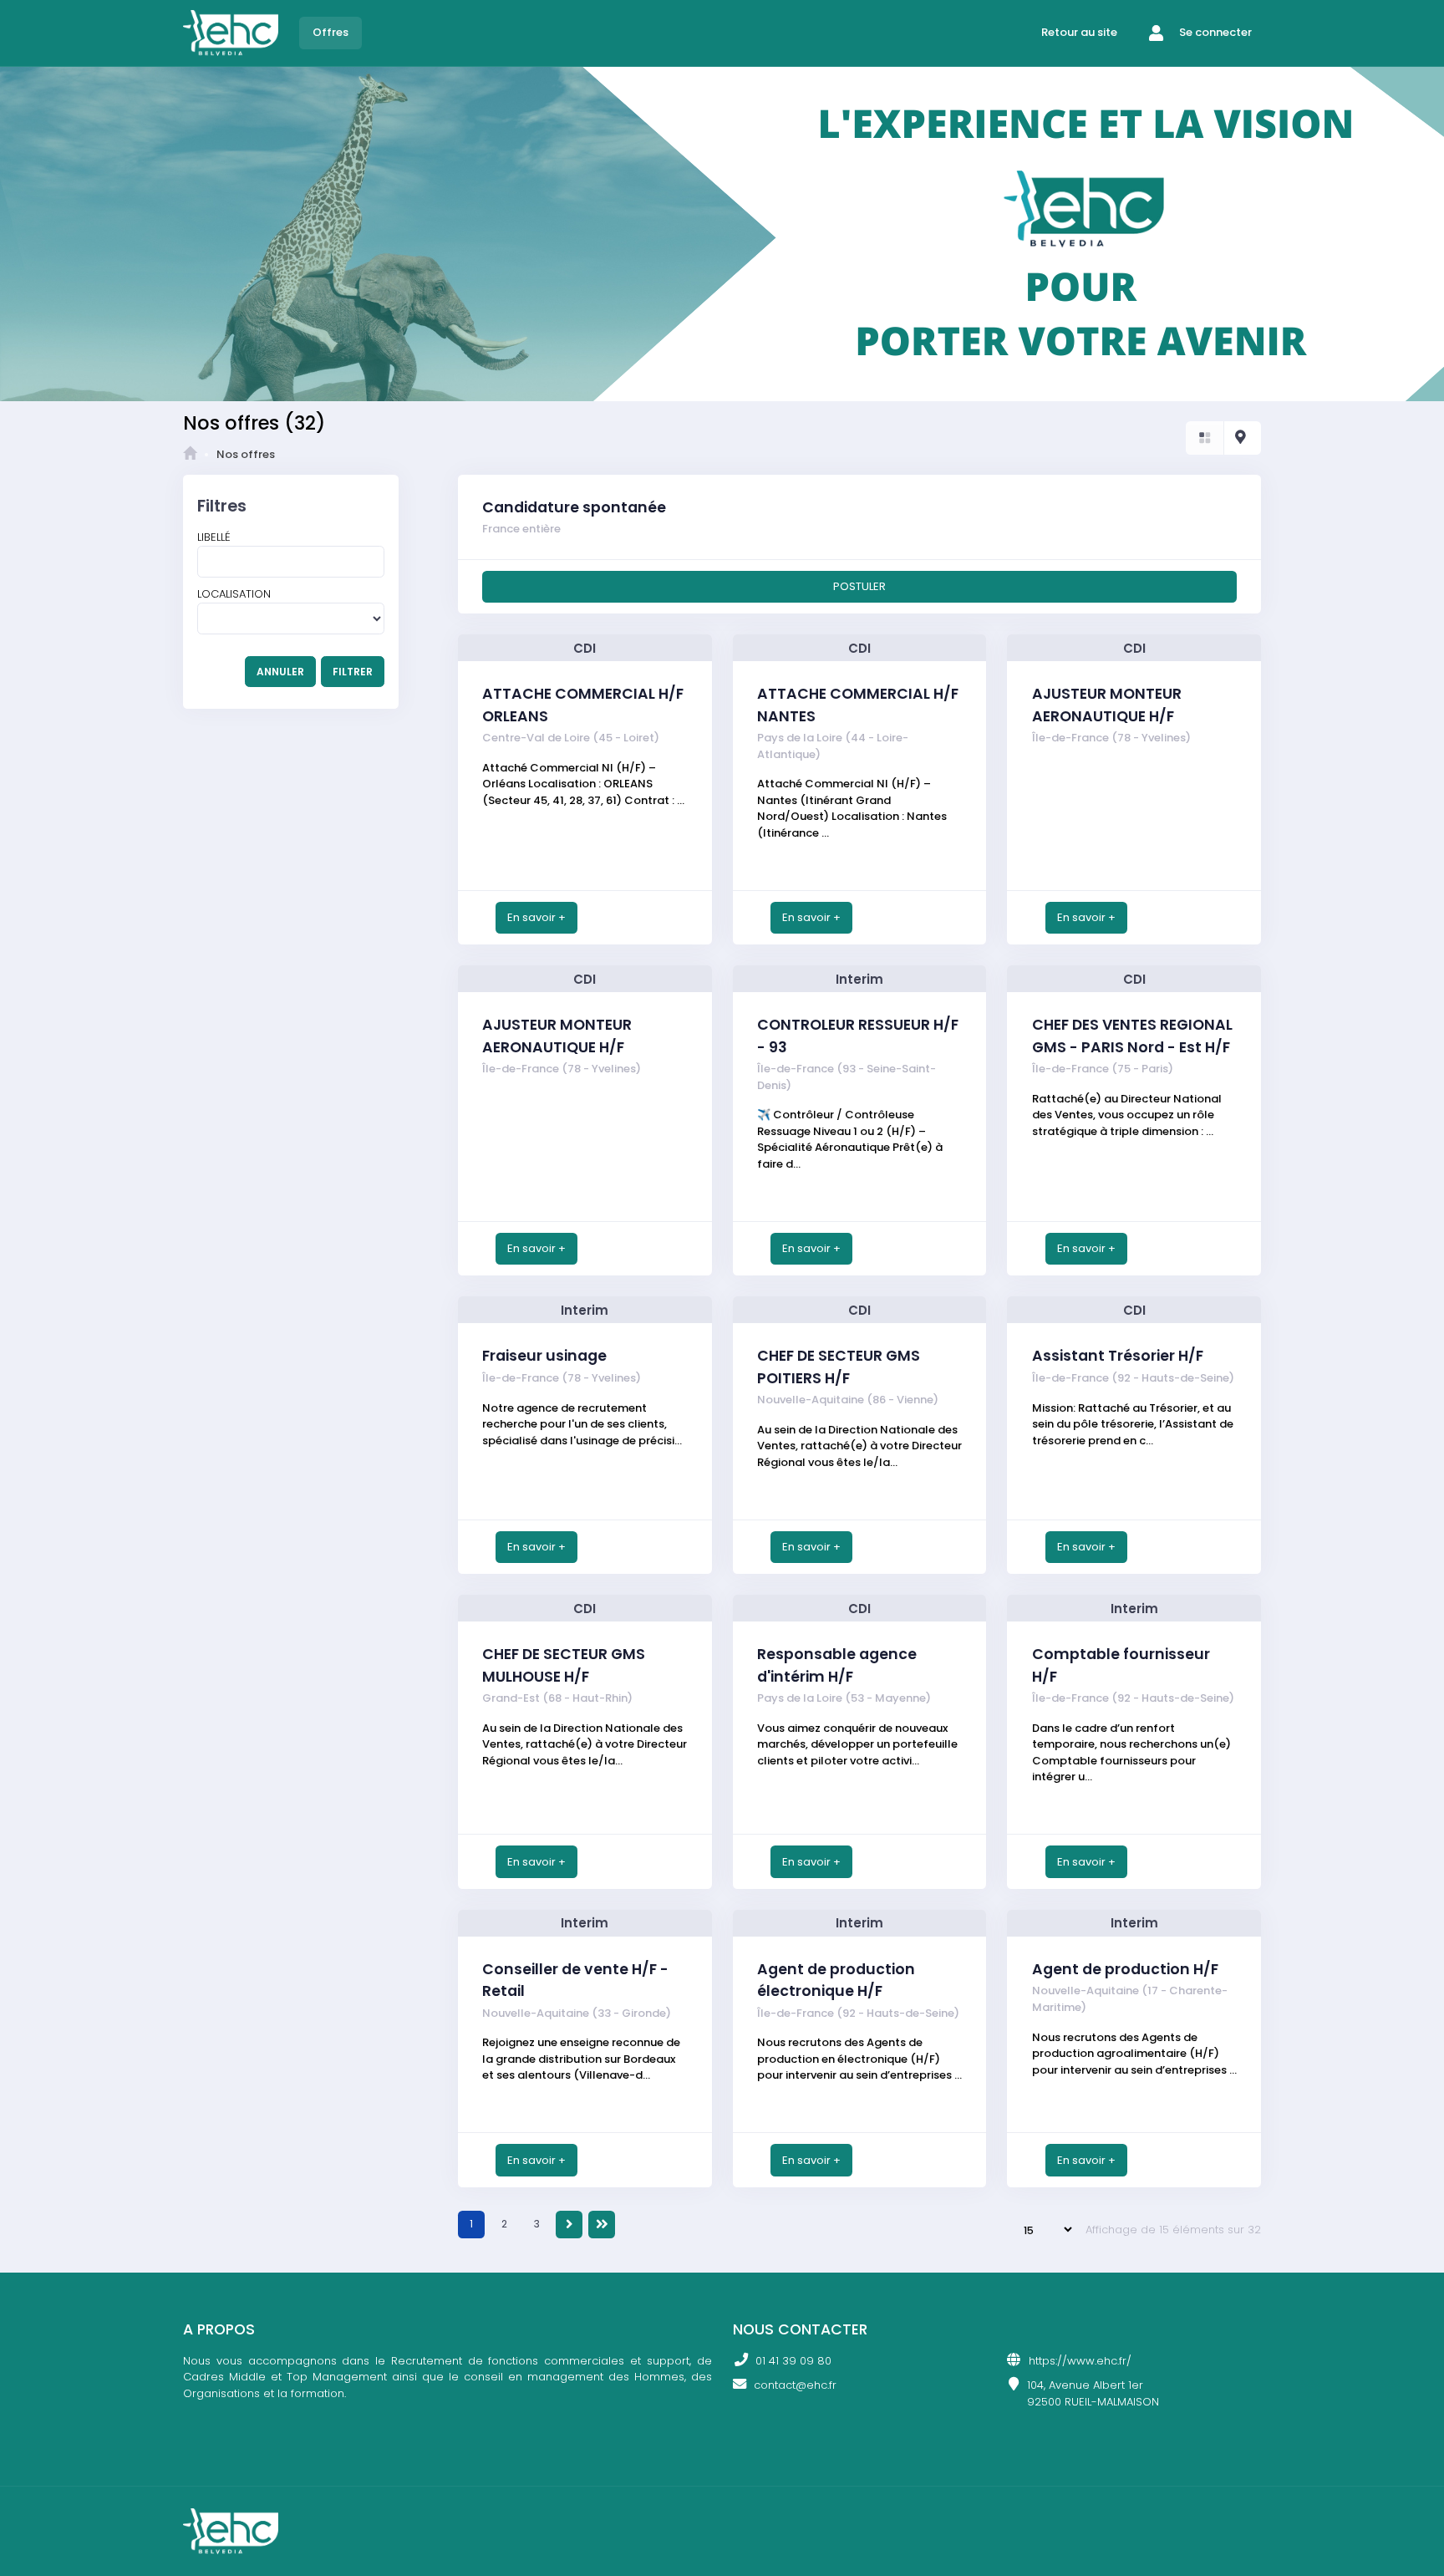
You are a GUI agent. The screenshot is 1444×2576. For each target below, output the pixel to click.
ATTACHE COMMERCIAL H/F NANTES (858, 705)
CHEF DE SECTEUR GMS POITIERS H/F (839, 1367)
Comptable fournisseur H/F (1121, 1665)
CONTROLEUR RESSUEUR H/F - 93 (858, 1036)
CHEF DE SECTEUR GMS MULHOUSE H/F (564, 1665)
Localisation (234, 594)
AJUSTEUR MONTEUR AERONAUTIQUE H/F (1107, 705)
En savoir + (536, 917)
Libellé (214, 537)
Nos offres (246, 454)
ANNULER (280, 672)
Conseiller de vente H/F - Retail (575, 1980)
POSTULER (859, 586)
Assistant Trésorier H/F (1118, 1356)
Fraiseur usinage (544, 1356)
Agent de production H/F (1125, 1969)
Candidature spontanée (574, 507)
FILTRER (353, 672)
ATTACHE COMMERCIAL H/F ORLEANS (583, 705)
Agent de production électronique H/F (836, 1980)
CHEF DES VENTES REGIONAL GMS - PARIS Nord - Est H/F (1132, 1036)
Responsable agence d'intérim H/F (837, 1665)
